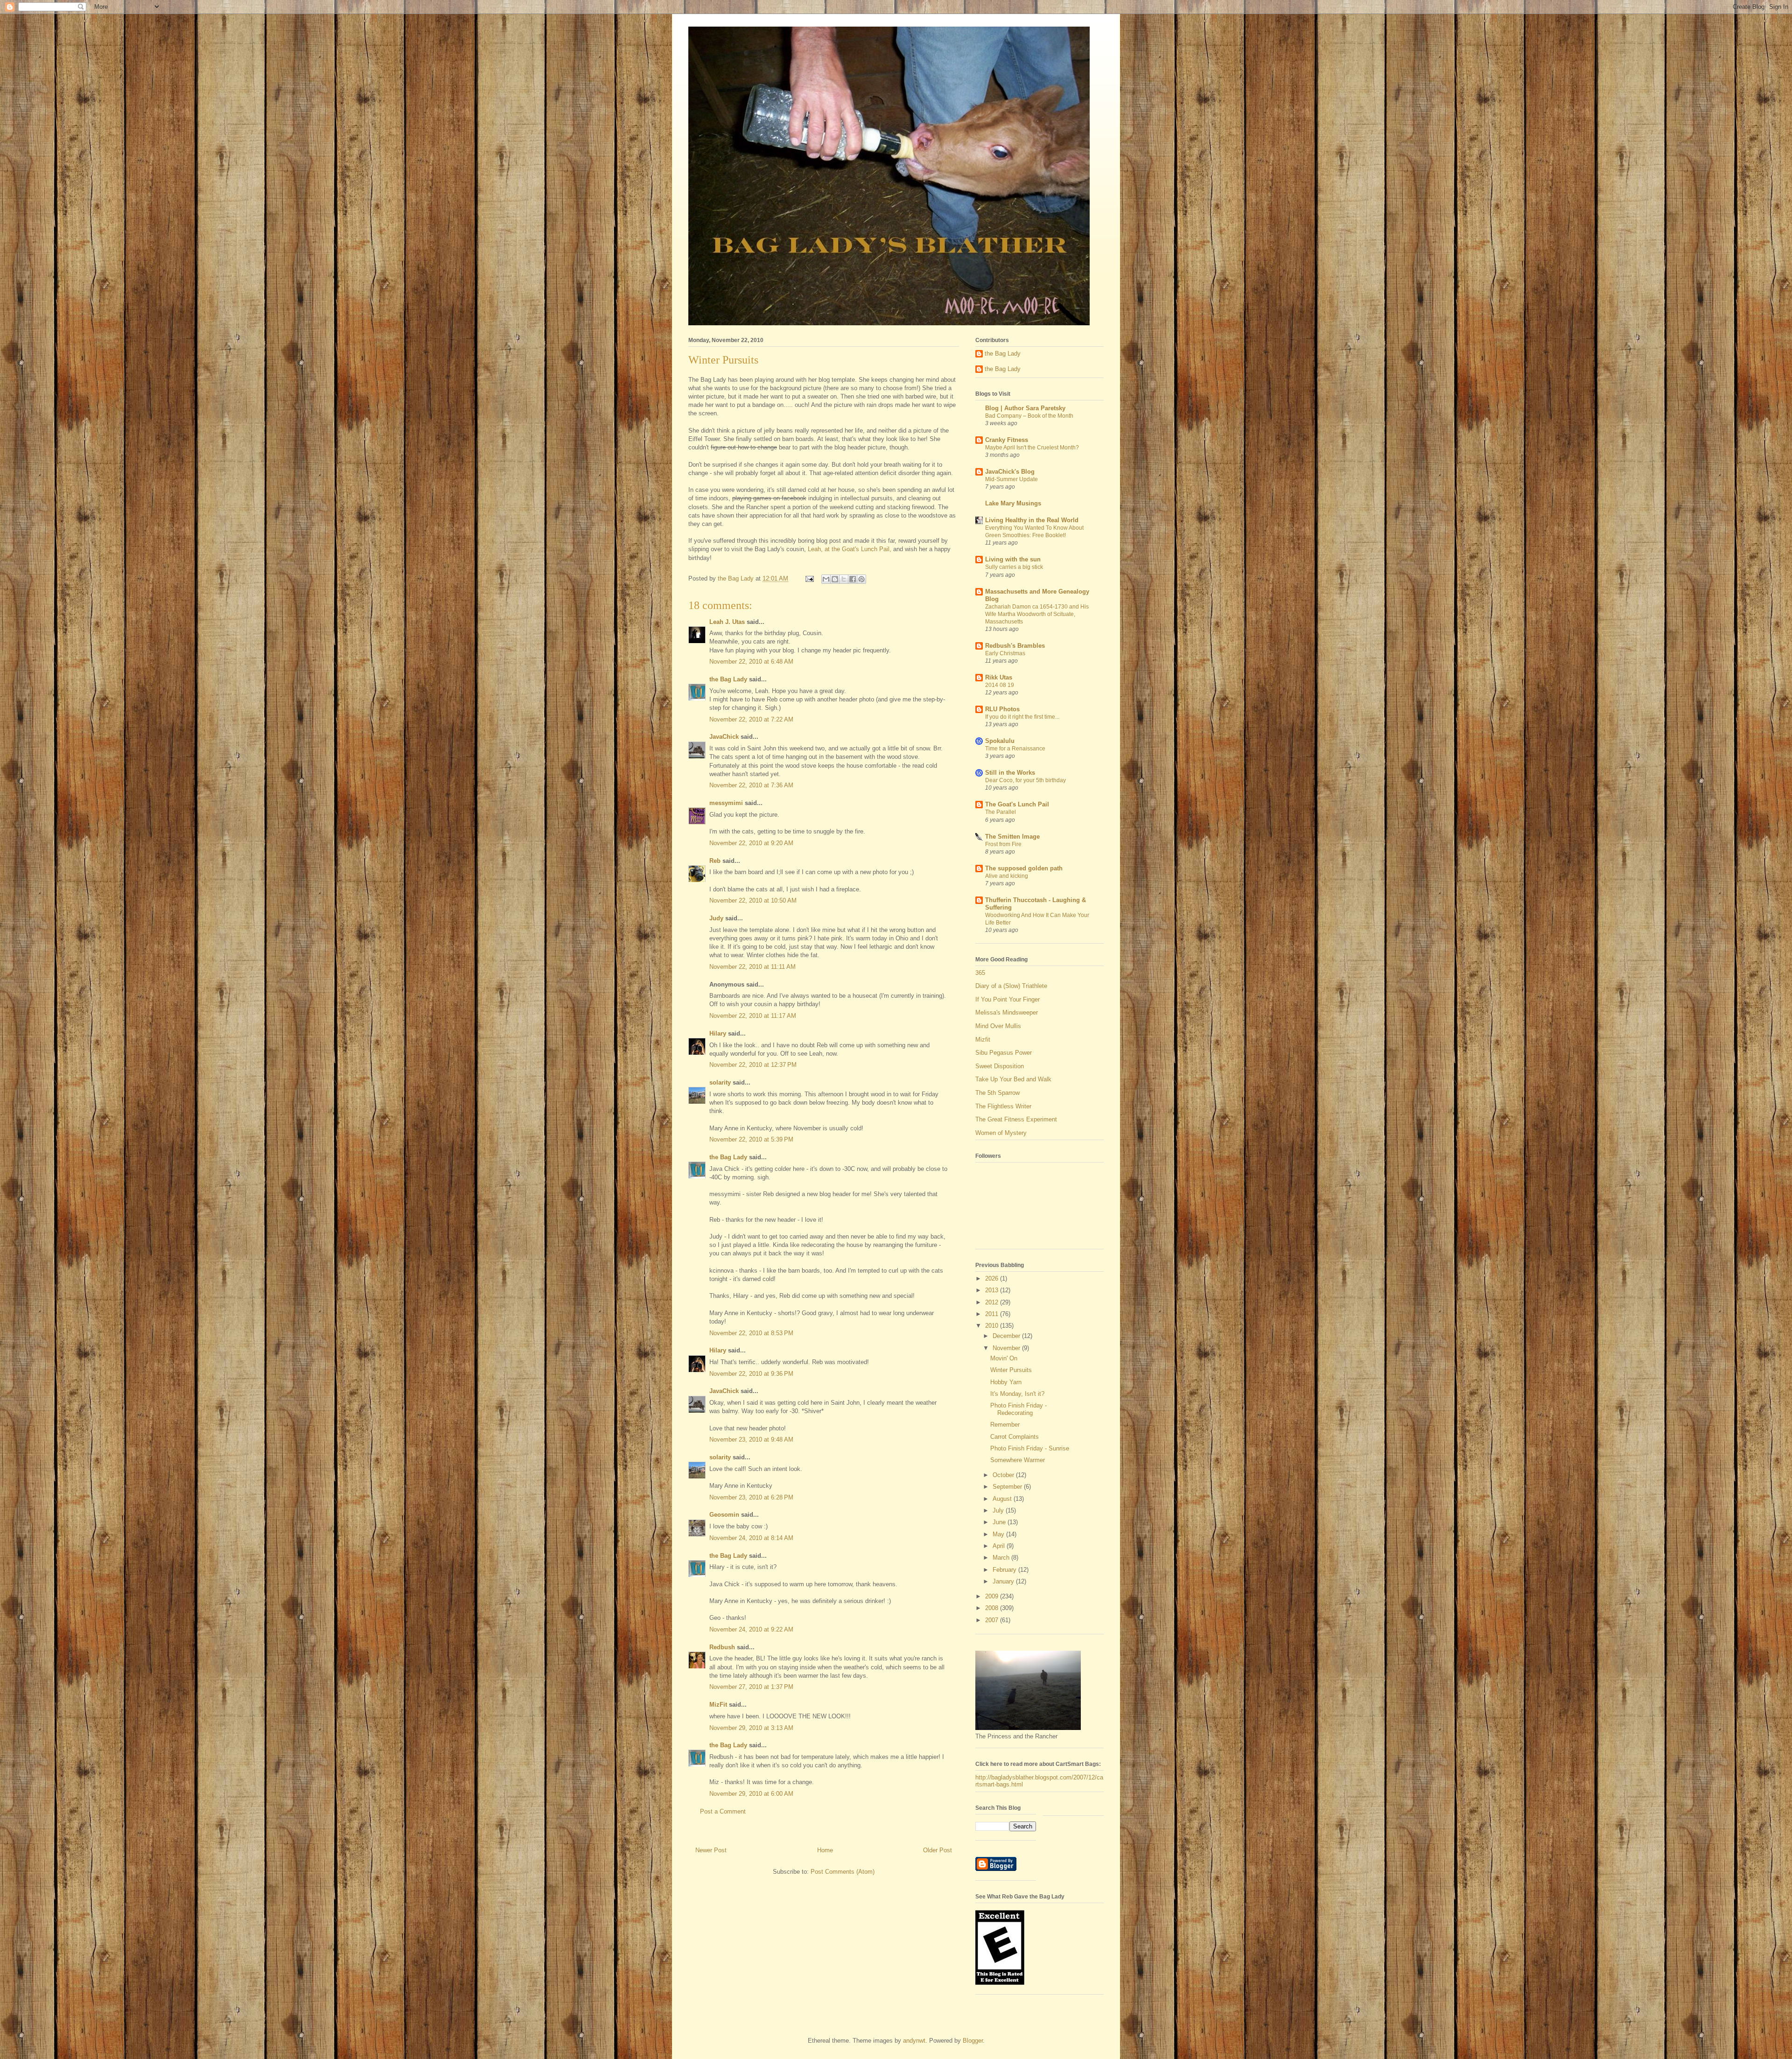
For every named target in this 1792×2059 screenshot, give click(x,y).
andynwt (914, 2041)
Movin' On (1004, 1358)
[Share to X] (844, 579)
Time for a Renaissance (1015, 749)
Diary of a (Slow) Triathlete (1011, 986)
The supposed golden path (1024, 868)
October (1004, 1475)
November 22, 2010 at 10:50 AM (753, 900)
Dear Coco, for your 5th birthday (1025, 780)
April (1000, 1546)
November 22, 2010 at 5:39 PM (751, 1139)
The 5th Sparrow (997, 1093)
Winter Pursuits (1011, 1370)
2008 (993, 1608)
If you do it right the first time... (1022, 717)
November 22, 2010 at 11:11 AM (752, 967)
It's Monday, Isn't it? (1017, 1394)
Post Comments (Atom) (843, 1872)
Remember (1005, 1425)
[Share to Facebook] (853, 579)
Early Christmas (1005, 653)
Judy (716, 918)
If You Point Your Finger (1008, 999)
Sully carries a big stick (1014, 567)
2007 (993, 1620)
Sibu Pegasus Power (1004, 1053)
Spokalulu (1000, 741)
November (1007, 1348)
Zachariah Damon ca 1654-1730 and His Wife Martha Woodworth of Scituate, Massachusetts (1037, 614)
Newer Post (711, 1850)
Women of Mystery (1001, 1133)
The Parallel (1001, 812)
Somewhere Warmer (1018, 1460)
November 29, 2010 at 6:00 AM (751, 1794)
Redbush (722, 1647)
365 (980, 973)
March (1002, 1558)
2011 (993, 1314)
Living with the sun (1013, 559)
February (1005, 1570)
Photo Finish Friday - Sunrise (1030, 1448)
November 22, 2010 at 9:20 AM (751, 843)
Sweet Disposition (1000, 1066)
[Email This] (826, 579)
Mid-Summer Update (1011, 479)
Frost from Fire (1003, 844)
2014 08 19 (1000, 685)
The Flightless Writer (1003, 1106)
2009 (993, 1596)
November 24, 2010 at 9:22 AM (751, 1629)
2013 (993, 1290)
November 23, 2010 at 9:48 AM (751, 1439)
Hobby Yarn (1006, 1382)
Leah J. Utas (727, 622)
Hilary (718, 1033)
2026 (993, 1278)
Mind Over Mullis (998, 1026)
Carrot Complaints (1015, 1437)
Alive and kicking (1007, 876)
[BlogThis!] (835, 579)
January (1004, 1581)
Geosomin (724, 1515)
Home (825, 1850)
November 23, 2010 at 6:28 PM (751, 1497)
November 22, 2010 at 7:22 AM (751, 719)
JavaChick (724, 737)
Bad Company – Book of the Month (1029, 416)
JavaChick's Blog (1010, 472)
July (999, 1510)
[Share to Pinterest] (861, 579)
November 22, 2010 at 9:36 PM (751, 1374)
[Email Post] (809, 578)
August (1003, 1499)
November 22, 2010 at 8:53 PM (751, 1333)
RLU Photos (1002, 709)
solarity (720, 1082)
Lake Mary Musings (1013, 503)
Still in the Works (1010, 773)
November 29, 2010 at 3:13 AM (751, 1728)
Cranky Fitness (1007, 440)
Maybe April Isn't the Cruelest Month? (1032, 448)
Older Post (938, 1850)
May (999, 1534)
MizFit (718, 1705)
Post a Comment (723, 1811)
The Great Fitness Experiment (1016, 1119)
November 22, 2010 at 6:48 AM (751, 662)
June (1000, 1522)
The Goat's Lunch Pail (1017, 804)
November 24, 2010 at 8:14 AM (751, 1538)
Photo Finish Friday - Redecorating (1018, 1409)
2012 (993, 1302)
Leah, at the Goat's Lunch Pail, (849, 549)
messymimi (726, 803)
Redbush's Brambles (1015, 646)
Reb (715, 861)
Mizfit (983, 1040)
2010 (993, 1326)
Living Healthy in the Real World (1032, 520)
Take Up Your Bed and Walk (1013, 1079)
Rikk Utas (999, 677)
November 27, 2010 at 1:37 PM (751, 1687)
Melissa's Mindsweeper (1007, 1012)
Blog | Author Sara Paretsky (1025, 408)
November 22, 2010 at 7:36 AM (751, 785)
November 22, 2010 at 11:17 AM (753, 1016)
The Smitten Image (1012, 837)
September (1008, 1487)
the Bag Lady (728, 679)
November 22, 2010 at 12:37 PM (753, 1065)
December (1007, 1336)
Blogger (973, 2041)
